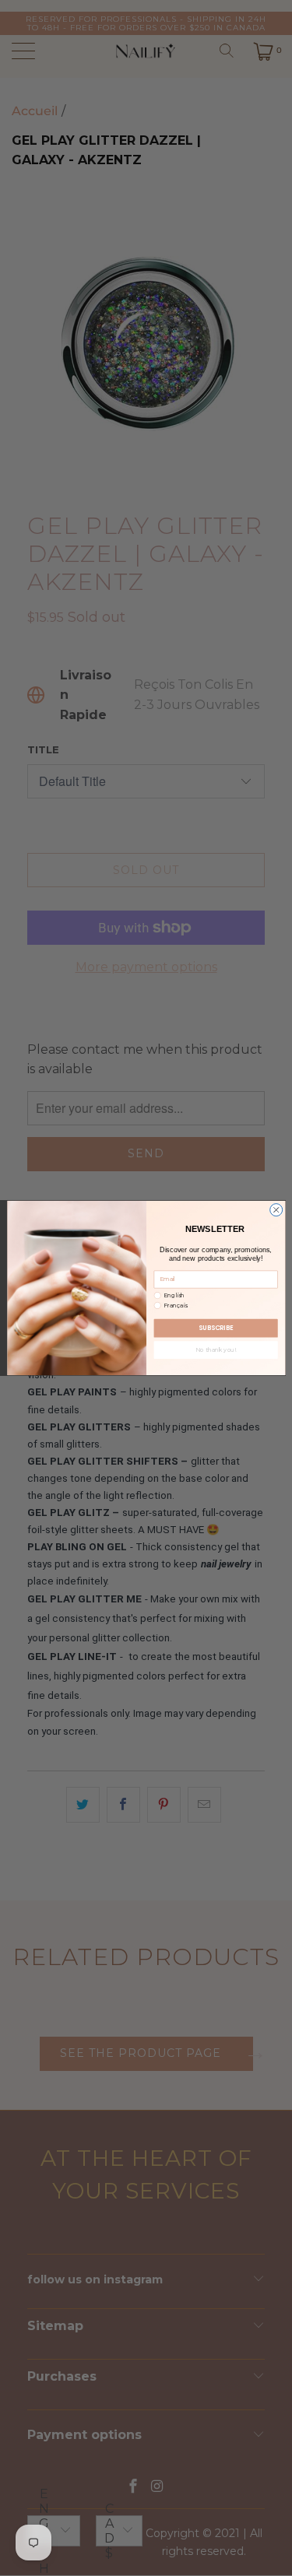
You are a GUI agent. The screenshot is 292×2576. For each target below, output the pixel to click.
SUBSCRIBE (216, 1328)
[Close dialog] (276, 1210)
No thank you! (216, 1350)
